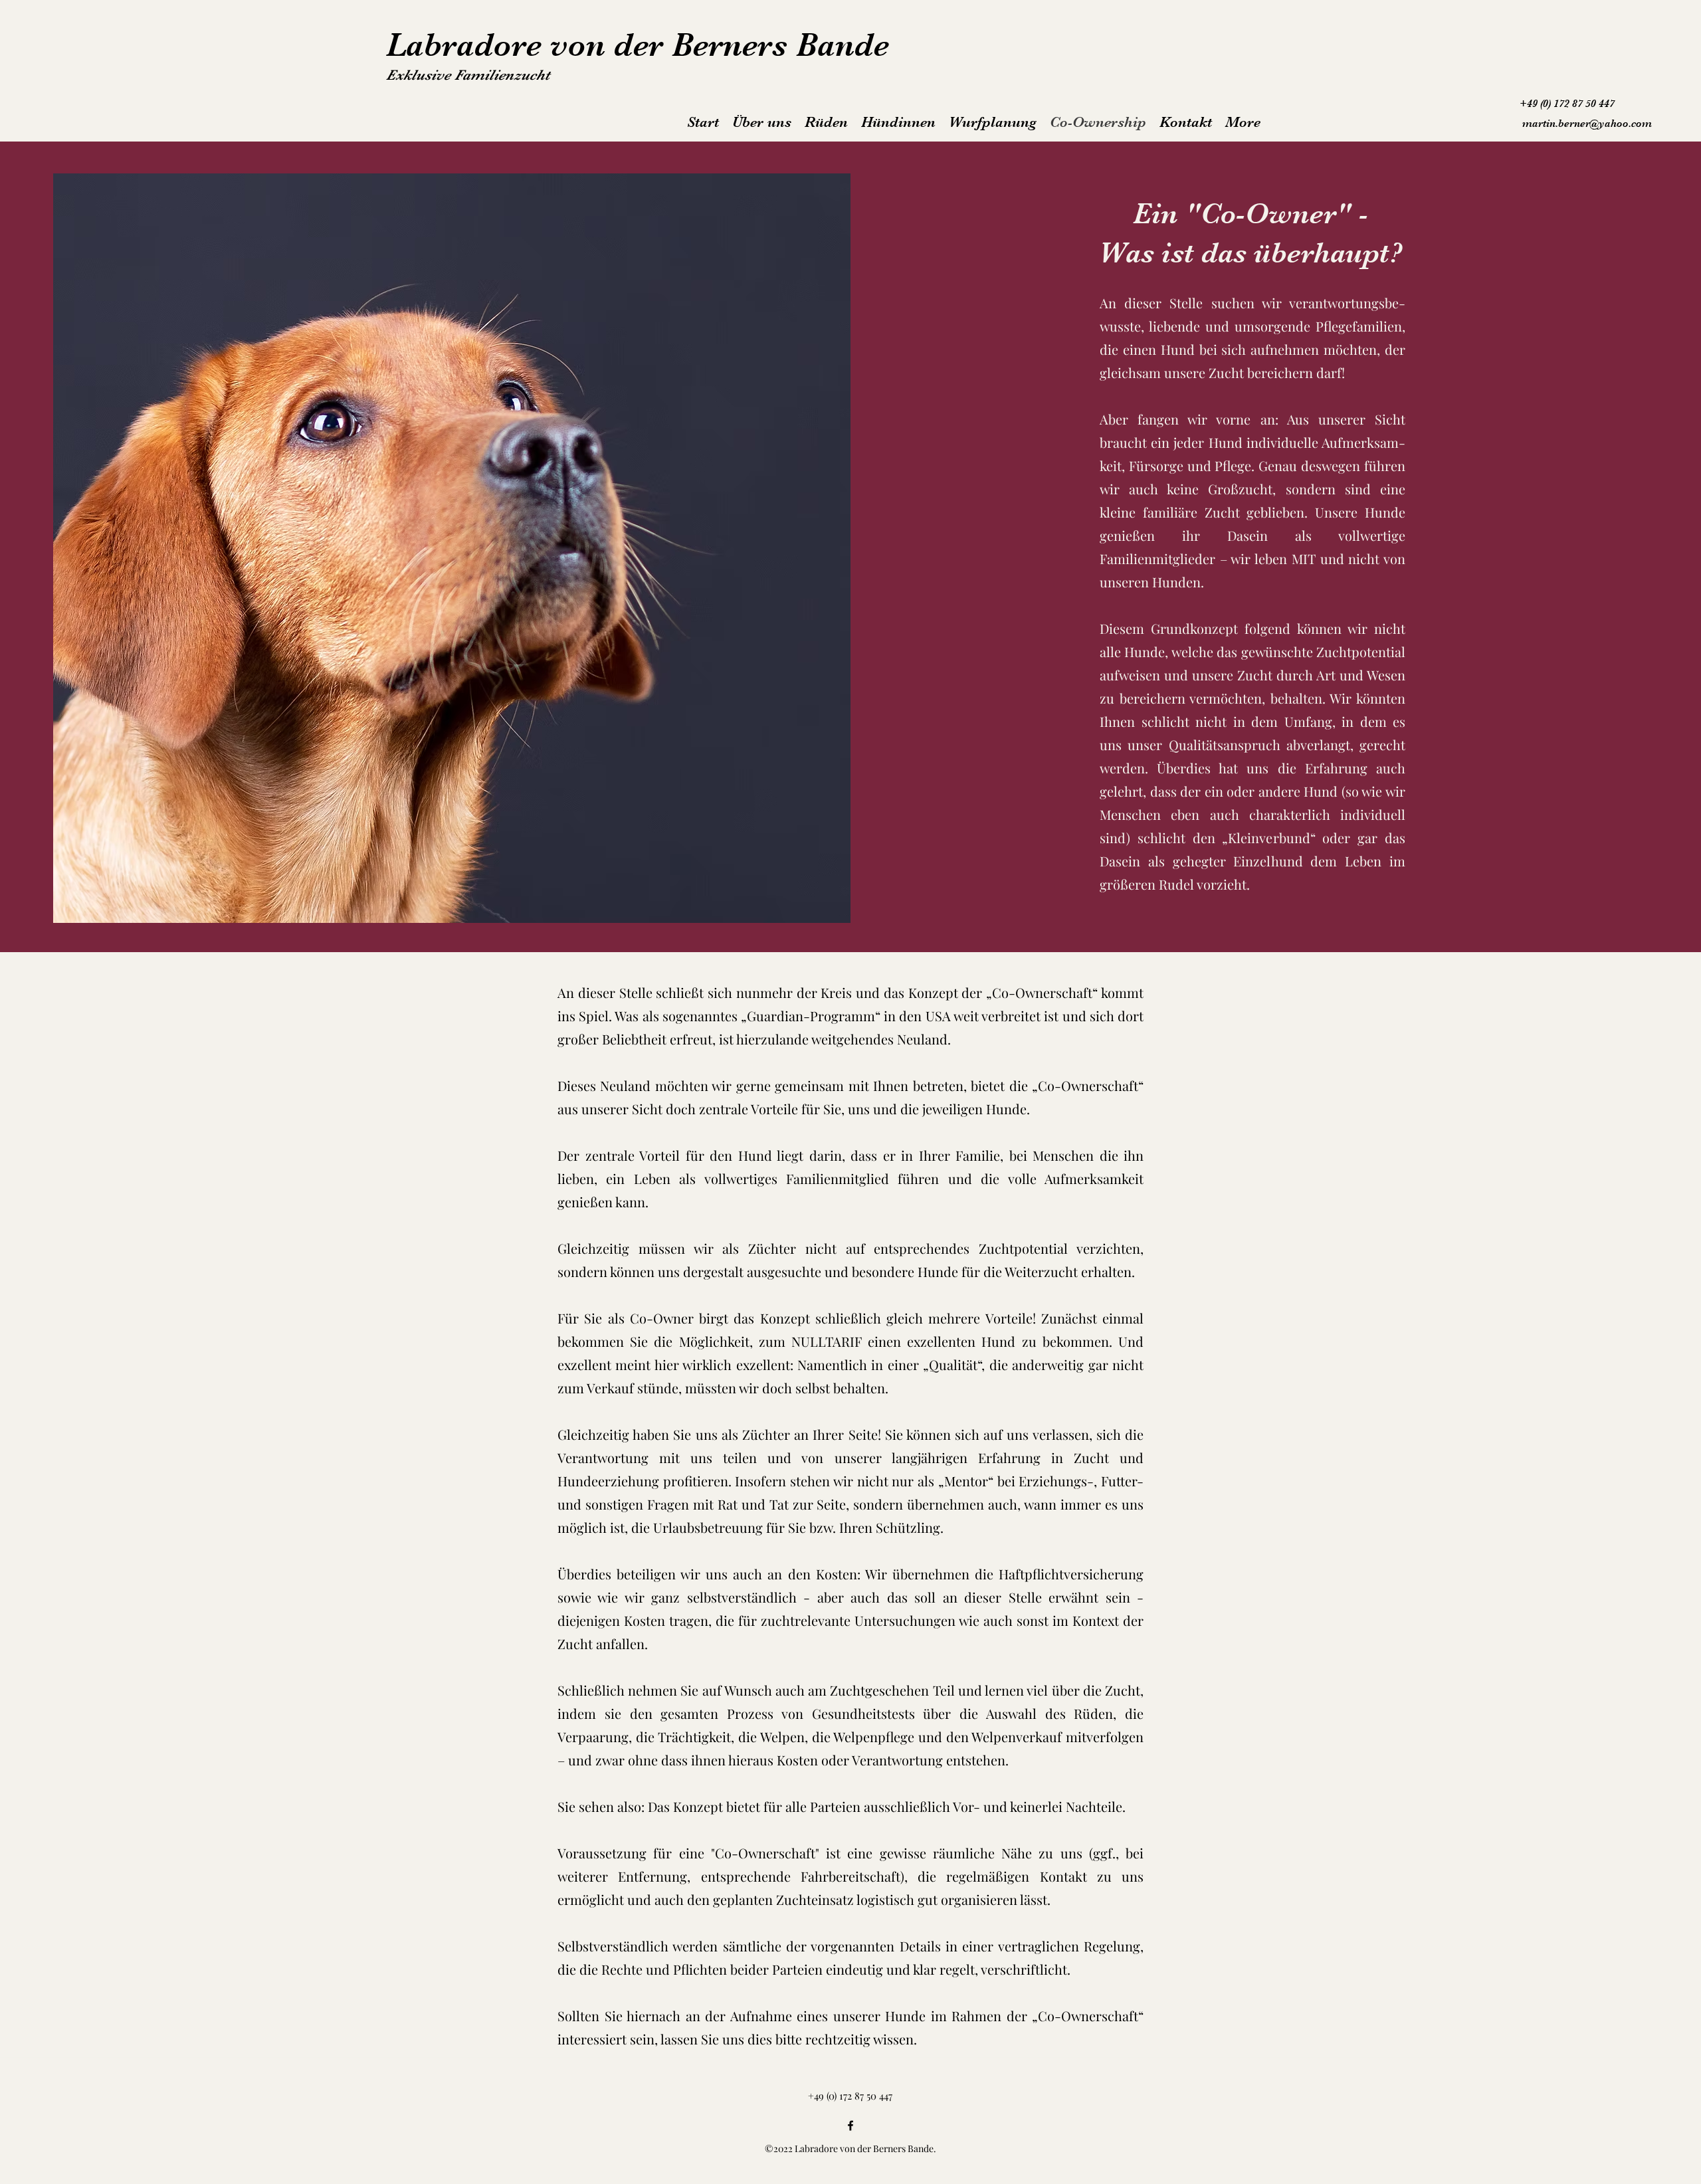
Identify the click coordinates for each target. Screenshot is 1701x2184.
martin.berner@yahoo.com (1587, 124)
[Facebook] (850, 2126)
